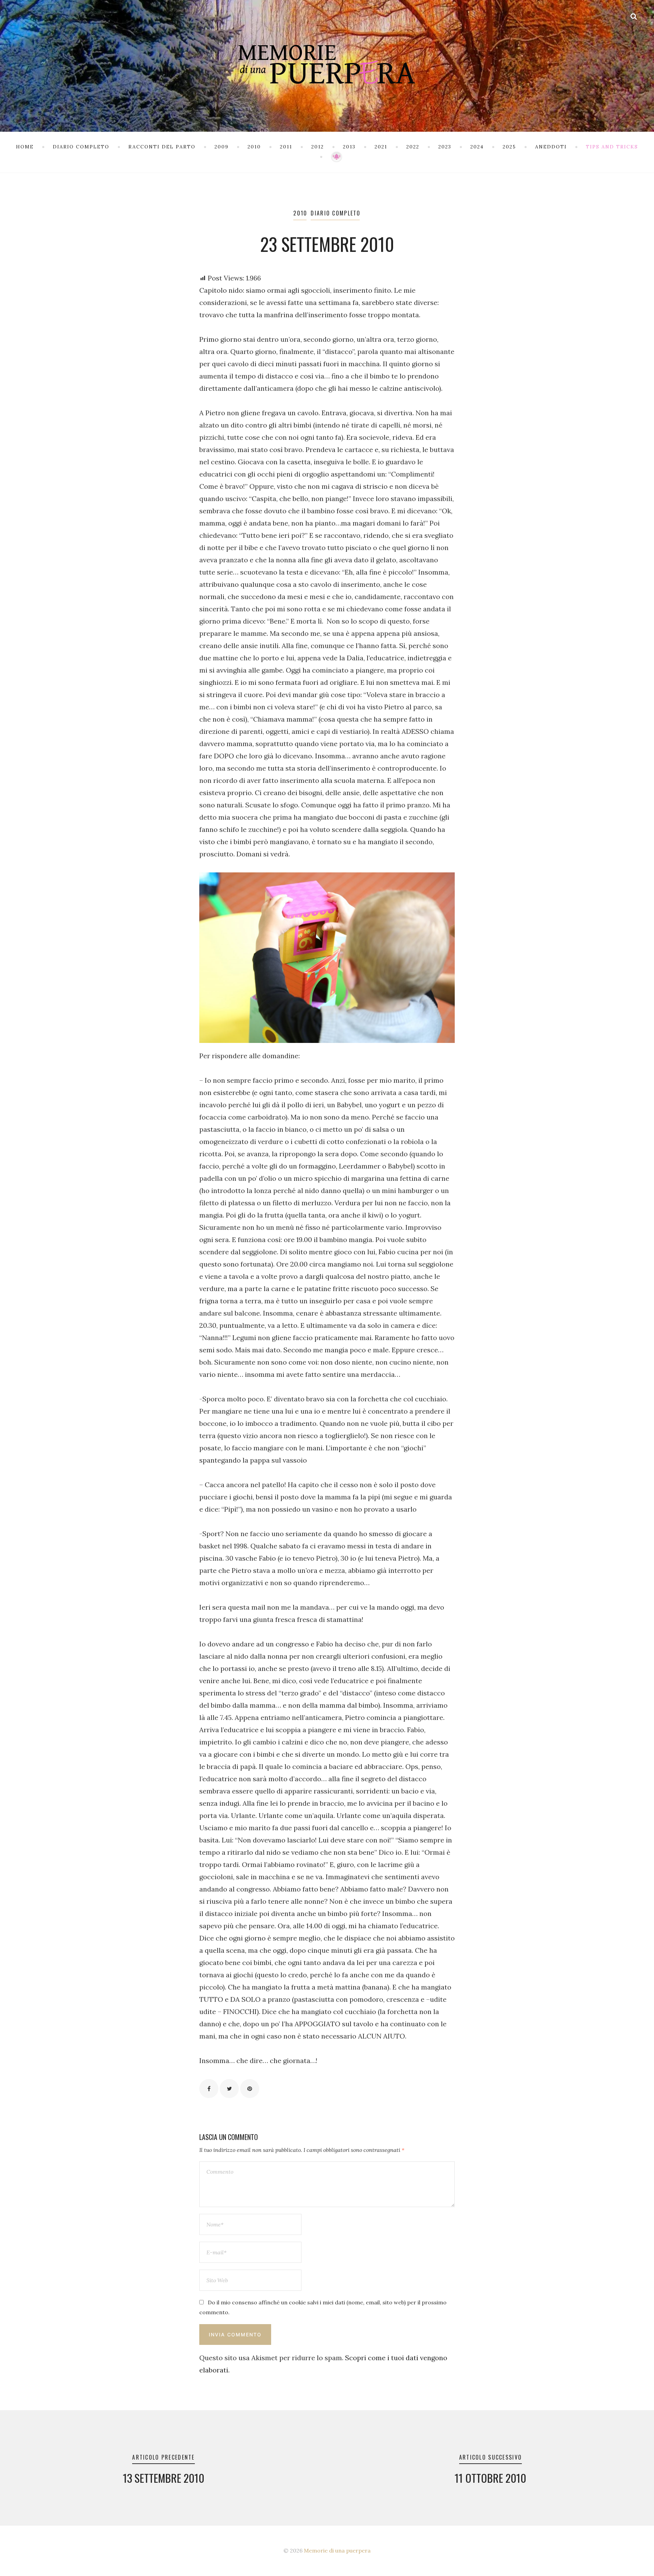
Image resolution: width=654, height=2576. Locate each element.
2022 (413, 147)
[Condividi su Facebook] (209, 2089)
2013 (349, 147)
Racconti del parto (162, 147)
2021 (381, 147)
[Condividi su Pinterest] (250, 2089)
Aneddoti (551, 147)
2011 (286, 147)
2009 (222, 147)
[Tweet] (229, 2089)
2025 (509, 147)
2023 (445, 147)
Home (25, 147)
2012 (318, 147)
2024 (477, 147)
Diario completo (81, 147)
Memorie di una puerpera (337, 2550)
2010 (254, 147)
